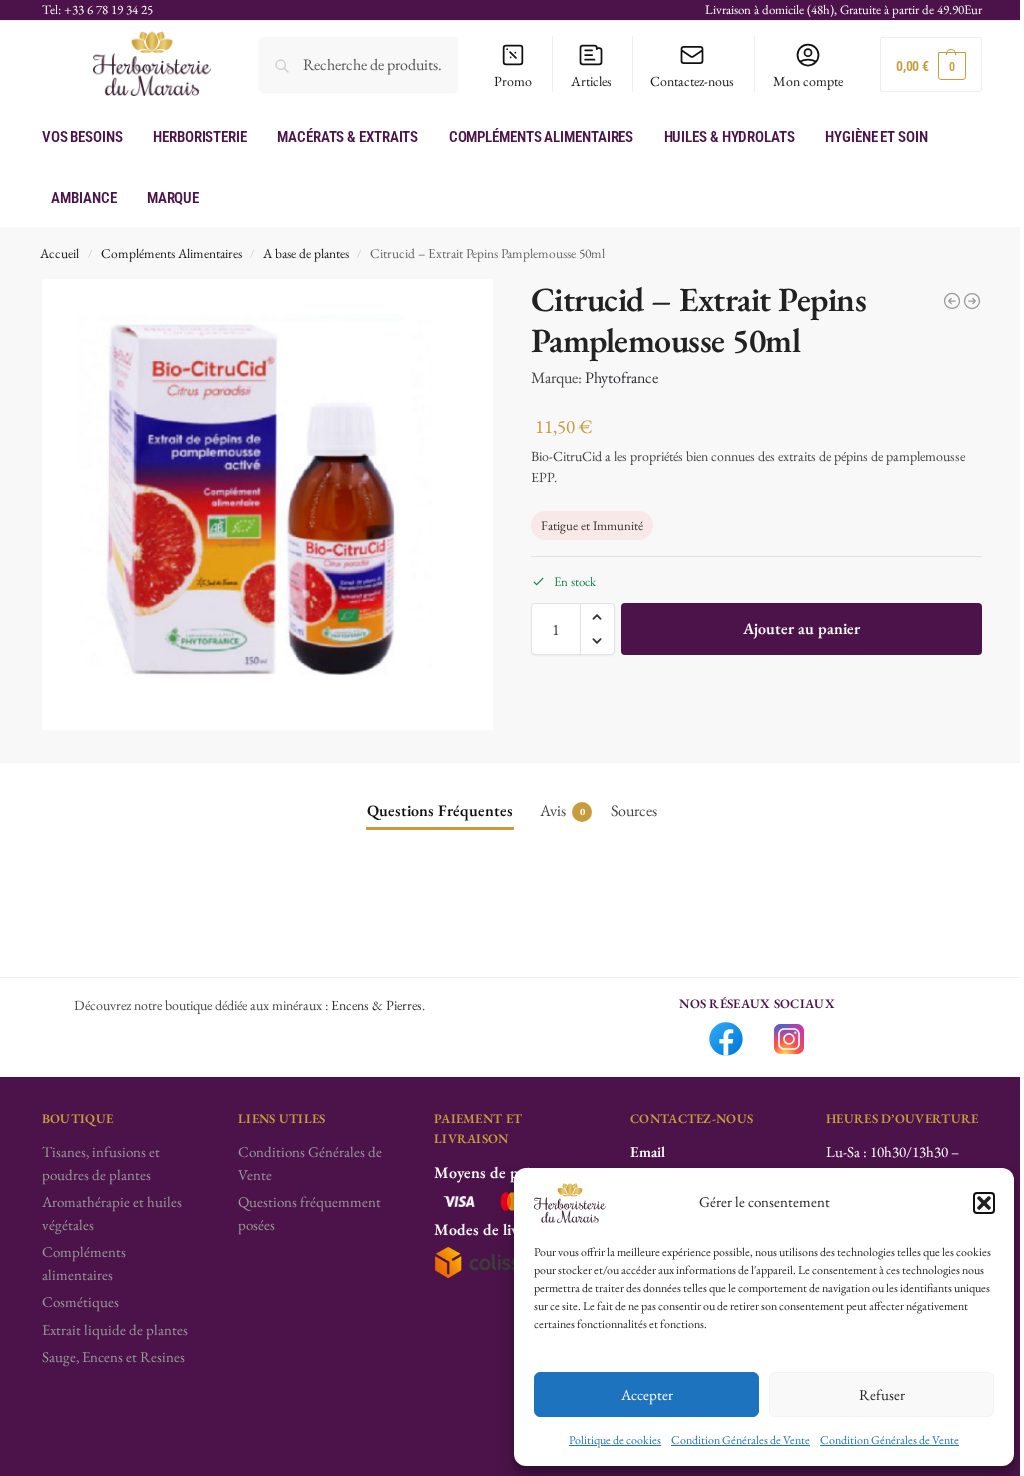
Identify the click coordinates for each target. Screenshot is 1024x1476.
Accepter (647, 1394)
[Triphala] (952, 301)
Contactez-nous (692, 81)
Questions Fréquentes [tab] (440, 810)
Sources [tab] (634, 810)
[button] (984, 1203)
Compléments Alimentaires (171, 253)
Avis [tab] (562, 810)
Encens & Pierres (376, 1005)
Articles (591, 81)
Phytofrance (621, 377)
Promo (513, 81)
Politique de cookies (615, 1440)
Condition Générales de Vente (740, 1440)
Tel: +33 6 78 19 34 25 (97, 9)
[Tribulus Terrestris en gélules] (972, 301)
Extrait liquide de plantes (115, 1329)
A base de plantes (306, 253)
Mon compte (808, 81)
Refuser (882, 1394)
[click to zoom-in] (267, 504)
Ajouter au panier (801, 628)
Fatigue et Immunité (592, 525)
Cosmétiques (80, 1301)
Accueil (59, 253)
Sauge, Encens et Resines (113, 1356)
